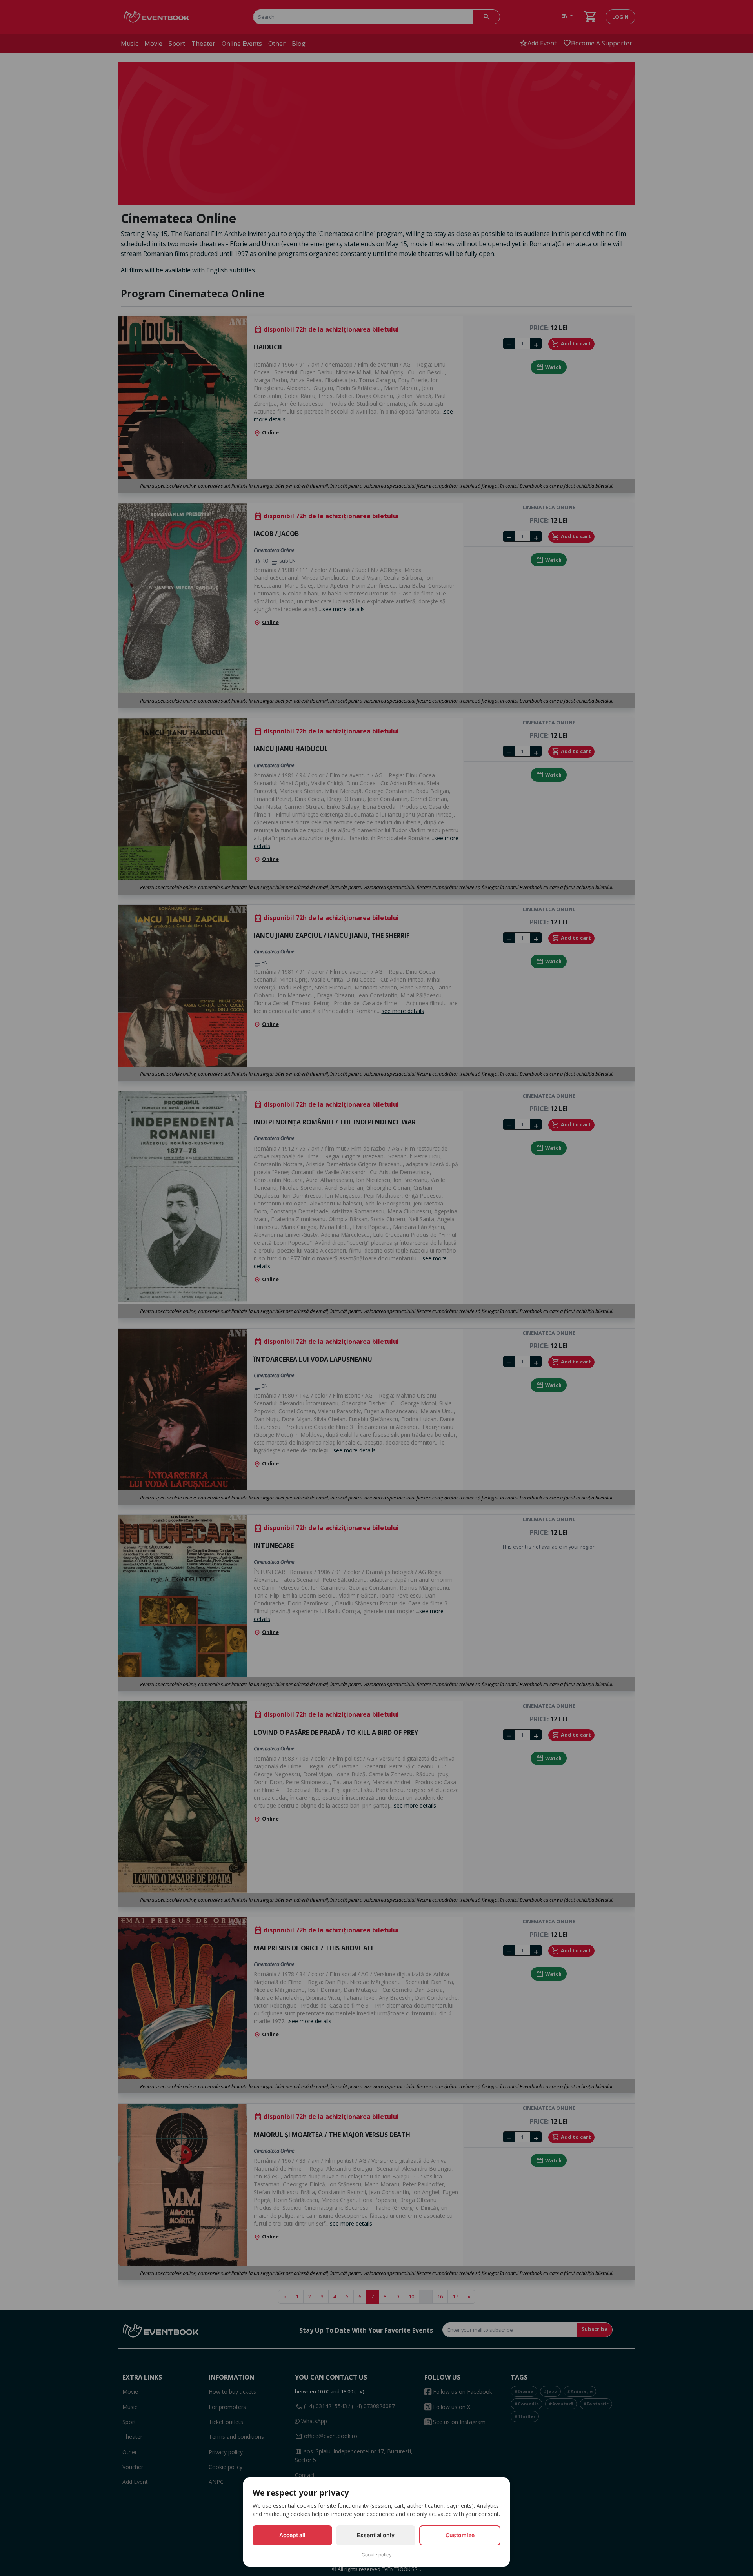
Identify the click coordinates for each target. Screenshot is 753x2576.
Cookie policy (377, 2555)
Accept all (292, 2535)
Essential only (376, 2535)
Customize (460, 2535)
